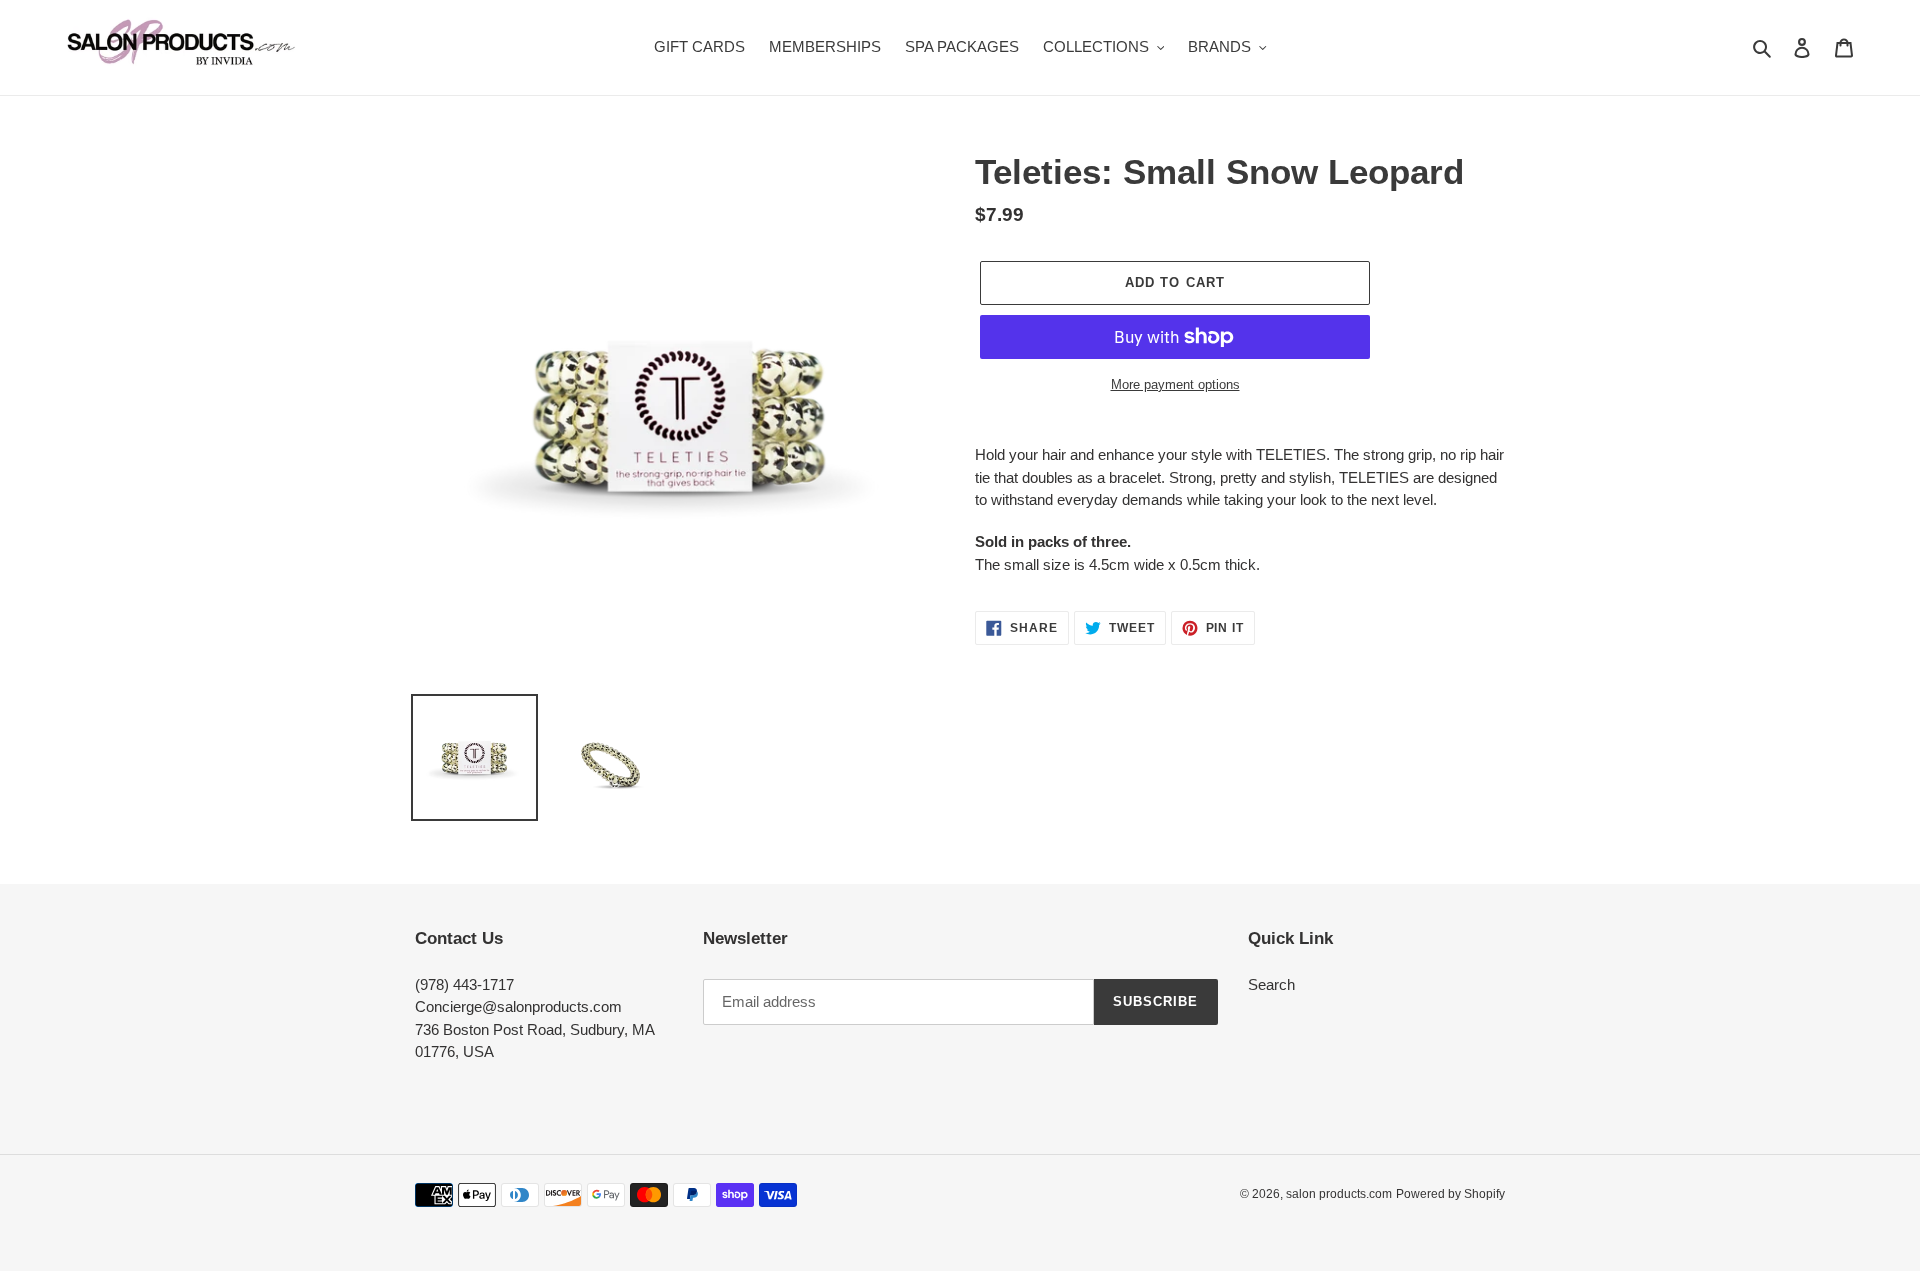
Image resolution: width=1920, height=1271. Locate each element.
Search (1271, 984)
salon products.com (1339, 1194)
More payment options (1175, 384)
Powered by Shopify (1450, 1194)
